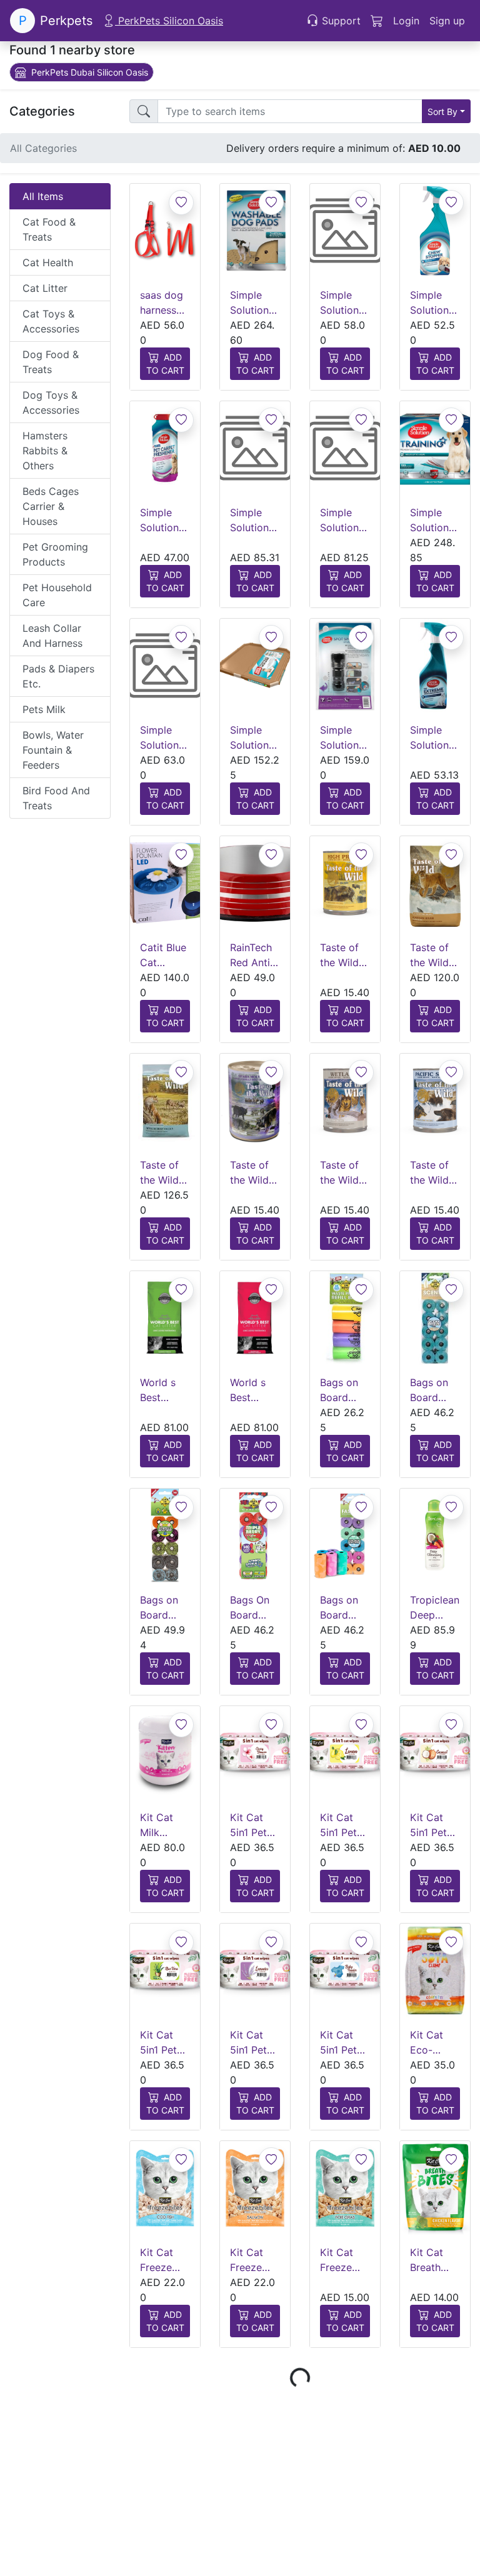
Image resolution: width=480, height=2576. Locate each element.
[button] (406, 21)
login (406, 21)
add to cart (165, 364)
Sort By (442, 112)
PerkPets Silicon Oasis (169, 21)
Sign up (447, 21)
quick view (169, 258)
